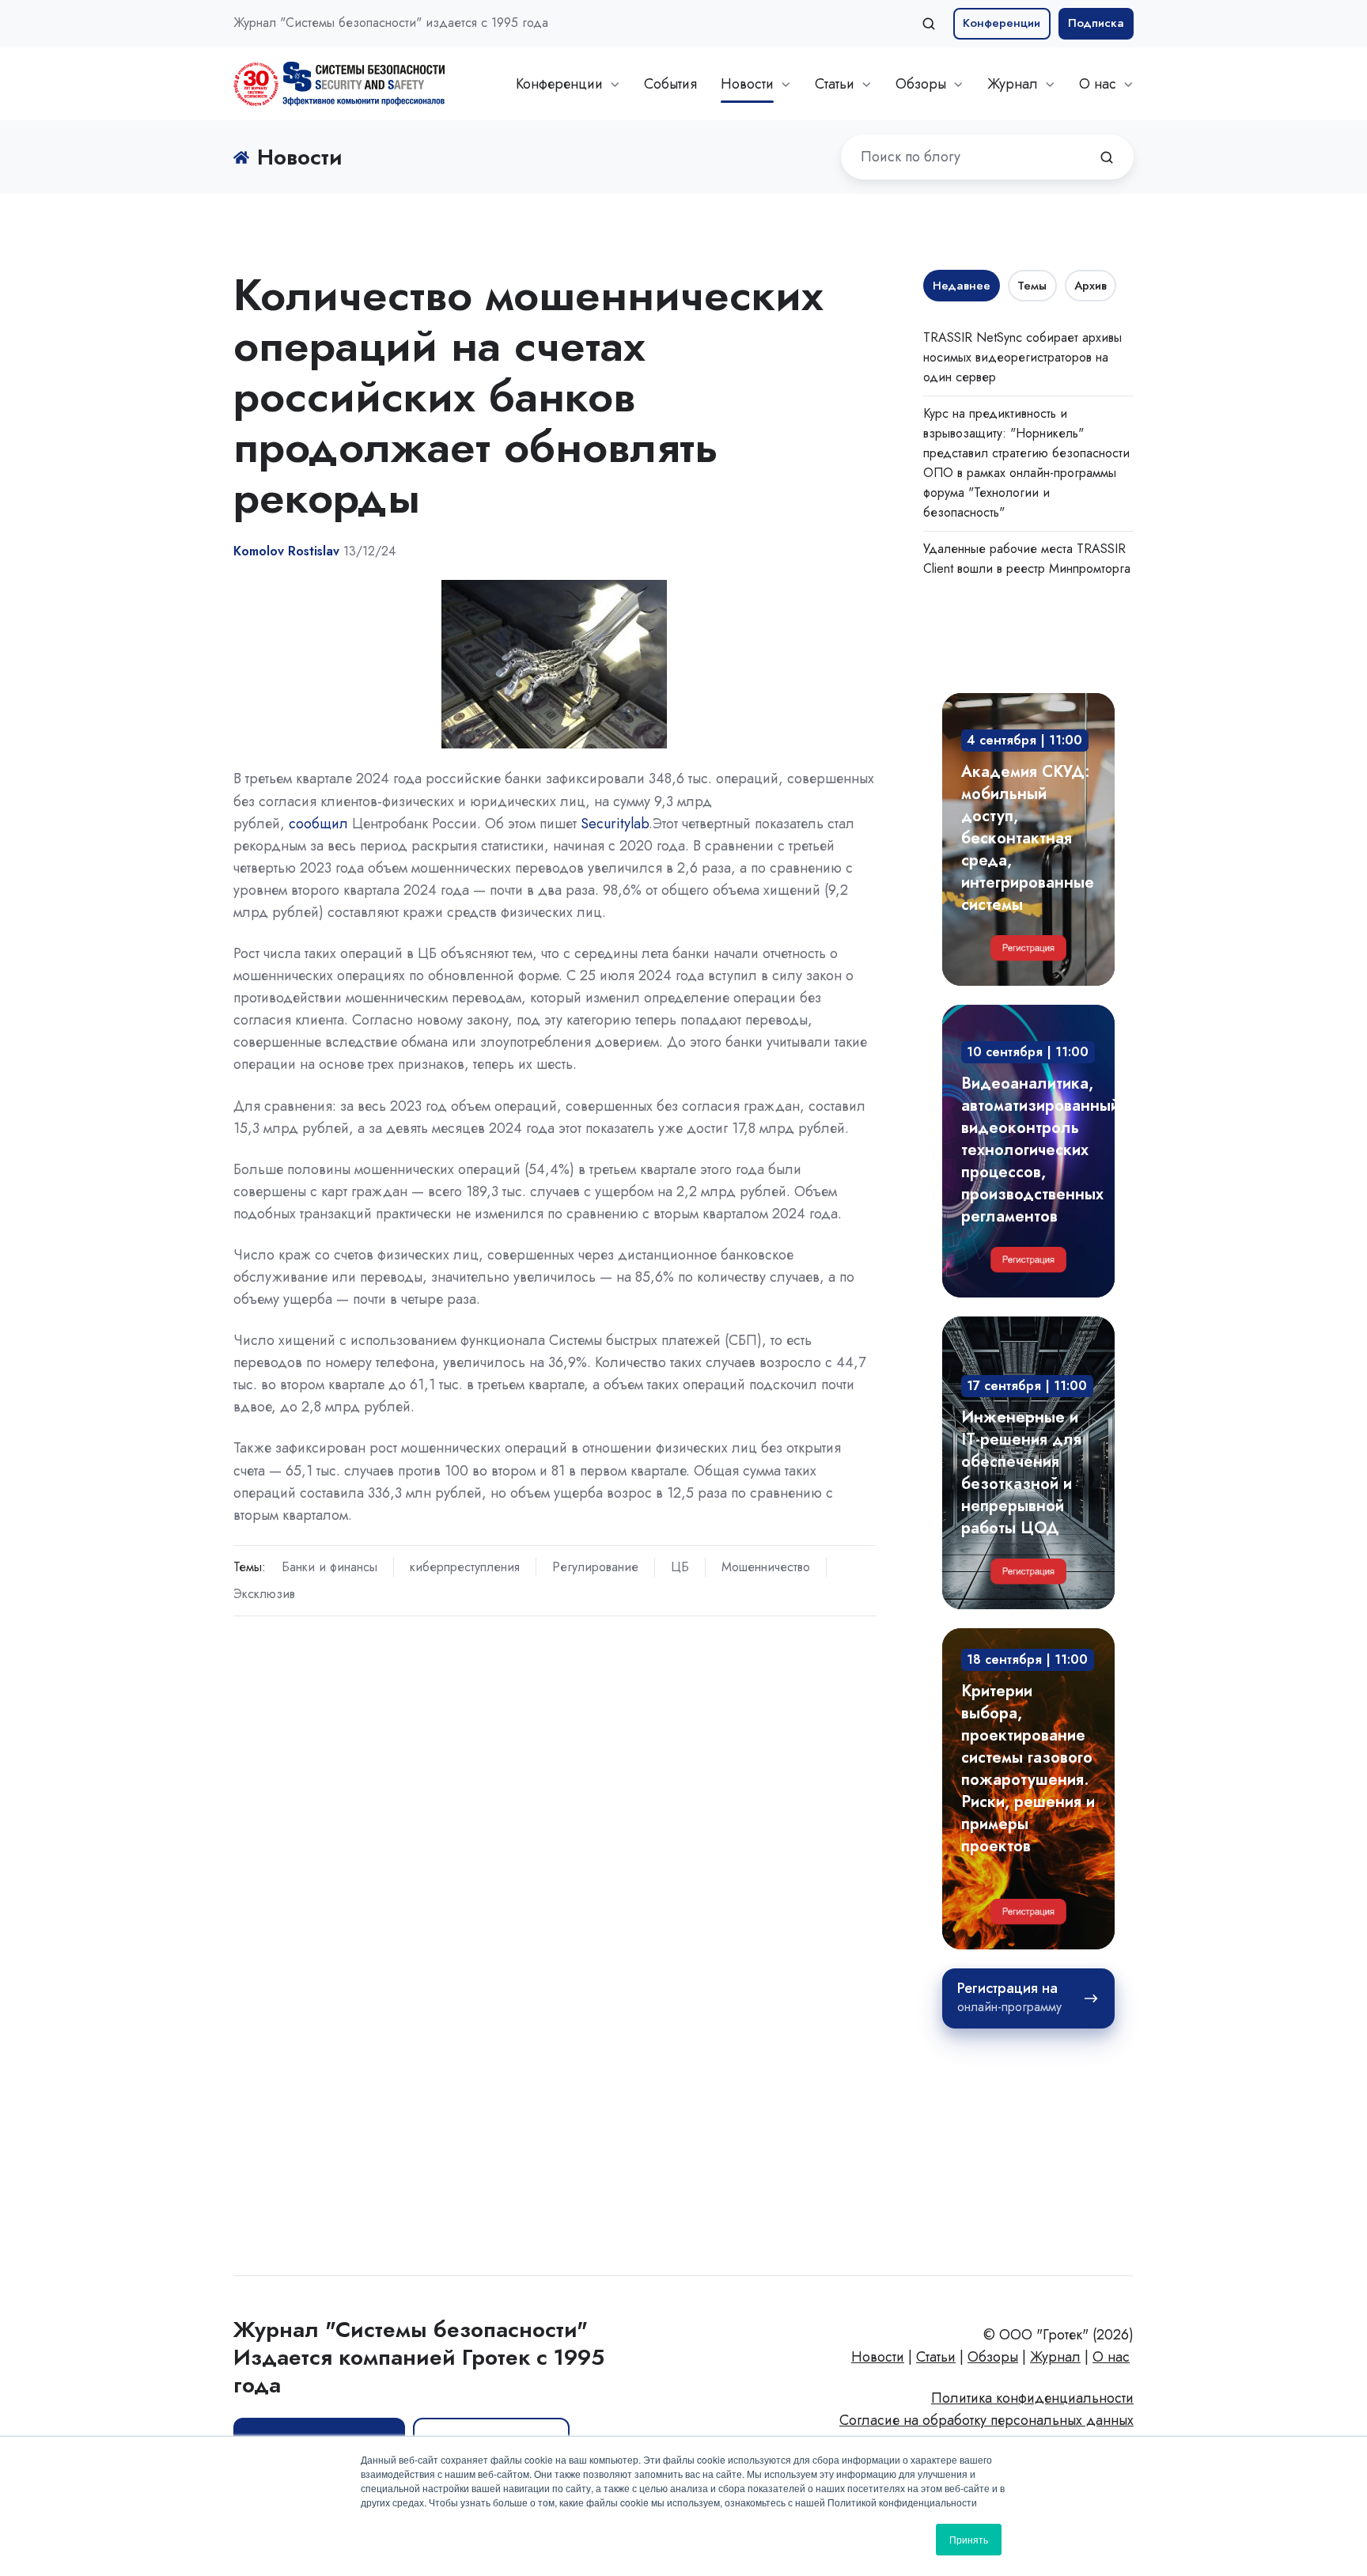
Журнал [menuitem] (1055, 2357)
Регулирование (595, 1567)
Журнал (1013, 84)
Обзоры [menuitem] (993, 2357)
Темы (1032, 286)
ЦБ (680, 1567)
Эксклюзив (264, 1594)
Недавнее (962, 286)
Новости (747, 84)
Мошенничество (766, 1567)
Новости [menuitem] (878, 2357)
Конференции (1002, 23)
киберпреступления (465, 1567)
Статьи (835, 84)
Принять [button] (969, 2539)
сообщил (318, 824)
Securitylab (615, 824)
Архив (1091, 286)
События (670, 84)
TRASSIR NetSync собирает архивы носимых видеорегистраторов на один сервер (1022, 357)
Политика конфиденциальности (1032, 2398)
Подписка (1096, 23)
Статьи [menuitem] (936, 2357)
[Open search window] (929, 24)
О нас (1098, 84)
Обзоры (921, 84)
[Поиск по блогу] (1107, 157)
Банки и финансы (329, 1567)
